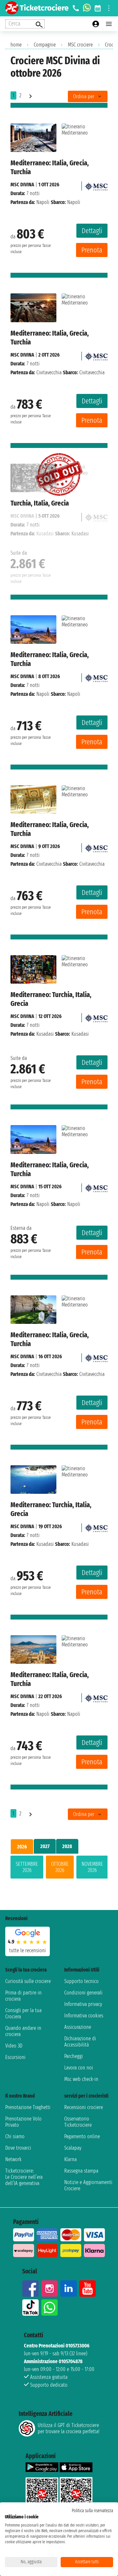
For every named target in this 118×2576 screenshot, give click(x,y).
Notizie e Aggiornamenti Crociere (88, 2185)
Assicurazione (78, 2027)
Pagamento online (82, 2136)
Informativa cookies (84, 2016)
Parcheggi (74, 2056)
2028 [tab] (67, 1846)
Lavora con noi (79, 2068)
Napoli (43, 202)
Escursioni (15, 2057)
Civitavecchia (49, 372)
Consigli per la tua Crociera (23, 2013)
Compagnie (45, 45)
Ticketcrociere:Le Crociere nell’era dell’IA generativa (24, 2177)
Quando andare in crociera (23, 2031)
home (16, 45)
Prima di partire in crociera (23, 1996)
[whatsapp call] (87, 8)
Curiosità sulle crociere (28, 1981)
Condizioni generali (83, 1993)
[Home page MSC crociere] (96, 185)
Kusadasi (45, 1034)
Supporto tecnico (81, 1981)
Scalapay (73, 2148)
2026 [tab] (22, 1847)
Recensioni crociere (84, 2107)
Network (13, 2159)
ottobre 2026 (60, 1867)
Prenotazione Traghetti (28, 2107)
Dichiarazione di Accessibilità (80, 2042)
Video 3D (14, 2046)
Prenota (92, 250)
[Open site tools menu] (109, 8)
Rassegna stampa (81, 2171)
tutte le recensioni (28, 1950)
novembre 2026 (92, 1867)
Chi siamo (15, 2136)
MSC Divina (22, 185)
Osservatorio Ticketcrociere (78, 2122)
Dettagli (92, 231)
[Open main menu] (109, 24)
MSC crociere (80, 45)
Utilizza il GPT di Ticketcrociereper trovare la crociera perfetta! (69, 2428)
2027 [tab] (45, 1846)
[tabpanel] (59, 1868)
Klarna (70, 2159)
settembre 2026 (27, 1867)
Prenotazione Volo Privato (23, 2122)
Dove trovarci (18, 2148)
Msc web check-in (81, 2079)
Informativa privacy (83, 2004)
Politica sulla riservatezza (92, 2511)
